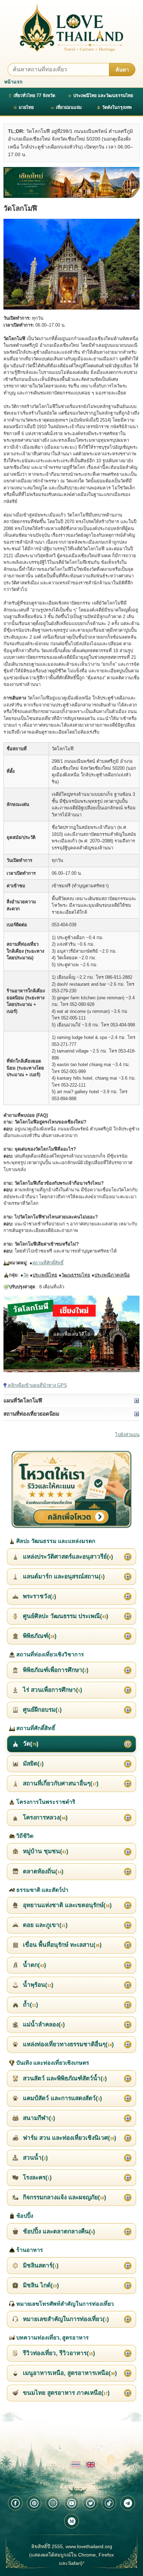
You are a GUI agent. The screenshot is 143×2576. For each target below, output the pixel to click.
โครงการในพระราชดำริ (45, 1802)
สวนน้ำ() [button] (35, 2158)
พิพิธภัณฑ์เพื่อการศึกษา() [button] (55, 1670)
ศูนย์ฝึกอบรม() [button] (41, 1710)
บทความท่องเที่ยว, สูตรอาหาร (52, 2338)
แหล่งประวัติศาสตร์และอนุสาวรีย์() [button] (67, 1557)
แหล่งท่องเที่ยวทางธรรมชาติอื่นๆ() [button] (68, 2044)
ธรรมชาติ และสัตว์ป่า (42, 1890)
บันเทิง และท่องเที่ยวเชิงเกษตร (52, 2063)
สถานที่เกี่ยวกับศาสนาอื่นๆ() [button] (60, 1783)
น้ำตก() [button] (34, 1965)
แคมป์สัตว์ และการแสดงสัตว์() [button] (62, 2098)
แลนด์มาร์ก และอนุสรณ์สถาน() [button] (63, 1577)
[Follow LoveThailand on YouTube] (71, 2503)
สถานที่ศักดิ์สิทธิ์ (48, 1263)
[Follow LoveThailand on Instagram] (53, 2503)
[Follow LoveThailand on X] (90, 2503)
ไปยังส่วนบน (127, 1435)
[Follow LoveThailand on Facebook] (15, 2503)
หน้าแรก (13, 82)
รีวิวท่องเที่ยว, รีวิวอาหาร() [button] (58, 2353)
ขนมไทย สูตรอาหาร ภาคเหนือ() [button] (65, 2393)
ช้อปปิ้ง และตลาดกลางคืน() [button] (58, 2231)
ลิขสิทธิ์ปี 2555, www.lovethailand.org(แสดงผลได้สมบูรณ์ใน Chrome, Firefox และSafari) (71, 2555)
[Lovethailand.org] (71, 28)
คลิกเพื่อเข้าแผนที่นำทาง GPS (37, 1385)
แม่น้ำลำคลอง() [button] (43, 2025)
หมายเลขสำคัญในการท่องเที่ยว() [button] (65, 2319)
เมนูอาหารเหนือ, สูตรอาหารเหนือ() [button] (69, 2373)
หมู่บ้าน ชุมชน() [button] (45, 1851)
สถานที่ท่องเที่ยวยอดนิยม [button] (31, 1414)
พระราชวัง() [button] (39, 1596)
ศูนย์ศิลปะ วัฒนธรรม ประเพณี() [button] (65, 1616)
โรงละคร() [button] (36, 2178)
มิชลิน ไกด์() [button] (40, 2285)
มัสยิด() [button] (32, 1764)
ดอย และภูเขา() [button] (44, 1925)
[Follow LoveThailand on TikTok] (109, 2503)
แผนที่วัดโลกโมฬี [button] (23, 1401)
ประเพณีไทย (45, 1275)
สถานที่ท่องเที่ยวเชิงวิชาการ (49, 1654)
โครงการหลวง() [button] (44, 1818)
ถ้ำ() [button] (30, 2005)
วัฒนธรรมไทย (76, 1275)
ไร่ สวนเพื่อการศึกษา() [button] (52, 1690)
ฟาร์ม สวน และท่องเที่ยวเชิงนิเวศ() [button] (69, 2138)
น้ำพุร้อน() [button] (37, 1985)
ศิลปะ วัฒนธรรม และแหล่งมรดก (55, 1541)
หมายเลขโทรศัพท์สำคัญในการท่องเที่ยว (64, 2304)
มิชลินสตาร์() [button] (40, 2266)
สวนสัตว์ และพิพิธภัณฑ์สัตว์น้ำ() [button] (64, 2078)
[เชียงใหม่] (71, 182)
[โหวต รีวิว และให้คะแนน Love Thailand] (71, 1490)
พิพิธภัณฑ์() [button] (39, 1636)
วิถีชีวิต (24, 1836)
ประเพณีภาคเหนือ (112, 1275)
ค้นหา (122, 70)
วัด (26, 1275)
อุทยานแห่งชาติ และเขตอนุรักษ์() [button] (66, 1905)
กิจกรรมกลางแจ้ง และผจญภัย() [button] (64, 2197)
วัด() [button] (30, 1744)
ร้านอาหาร (29, 2250)
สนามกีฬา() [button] (38, 2118)
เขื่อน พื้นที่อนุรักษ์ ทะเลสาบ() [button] (61, 1945)
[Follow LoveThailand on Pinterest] (34, 2503)
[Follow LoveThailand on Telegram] (128, 2503)
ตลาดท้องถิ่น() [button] (42, 1871)
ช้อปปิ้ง (24, 2216)
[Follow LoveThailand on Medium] (71, 2521)
